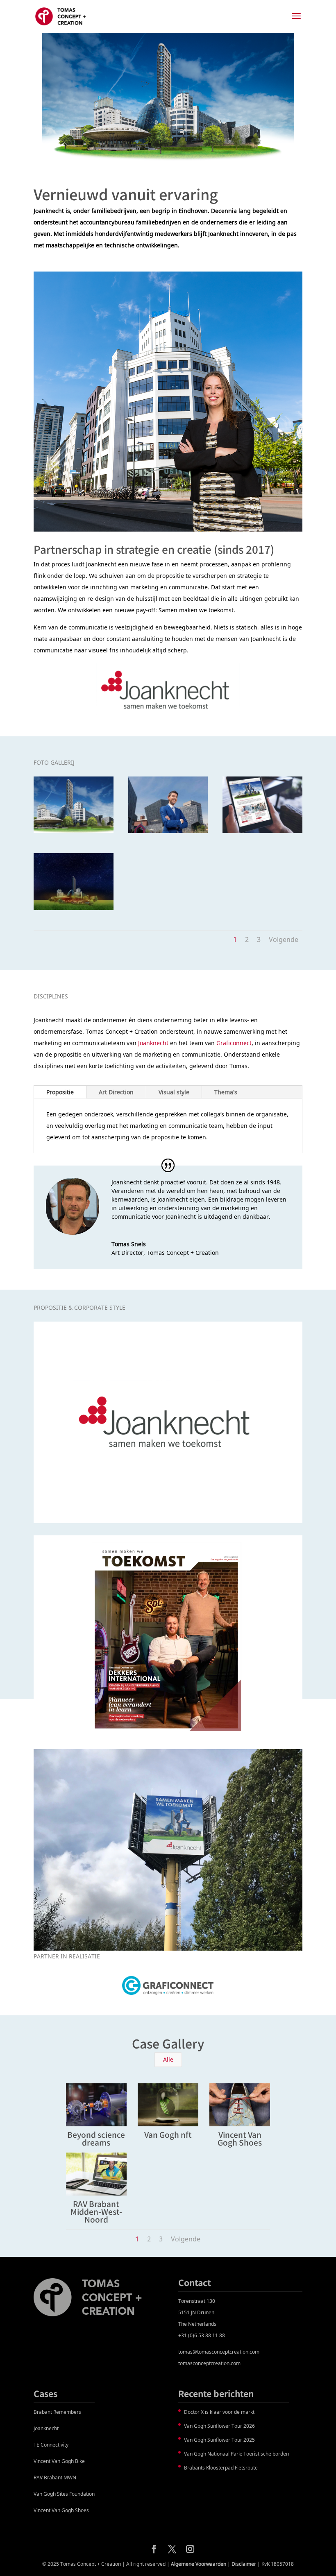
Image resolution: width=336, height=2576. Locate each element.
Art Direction (116, 1092)
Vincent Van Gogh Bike (59, 2461)
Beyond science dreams (96, 2138)
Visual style (174, 1092)
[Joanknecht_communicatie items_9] (262, 833)
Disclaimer (244, 2564)
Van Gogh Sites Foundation (64, 2494)
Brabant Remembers (57, 2412)
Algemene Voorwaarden (199, 2564)
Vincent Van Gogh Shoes (240, 2138)
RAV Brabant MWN (55, 2478)
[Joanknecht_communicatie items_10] (168, 833)
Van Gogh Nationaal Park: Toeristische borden (236, 2454)
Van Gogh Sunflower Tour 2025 (219, 2440)
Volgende (284, 939)
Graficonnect (234, 1043)
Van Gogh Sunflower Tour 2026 (219, 2426)
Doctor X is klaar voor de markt (219, 2412)
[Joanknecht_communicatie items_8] (74, 910)
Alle (168, 2059)
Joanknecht (153, 1043)
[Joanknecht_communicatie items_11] (74, 833)
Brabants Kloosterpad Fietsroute (221, 2468)
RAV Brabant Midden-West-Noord (96, 2211)
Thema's (226, 1092)
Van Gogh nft (168, 2134)
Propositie (60, 1092)
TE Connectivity (51, 2445)
